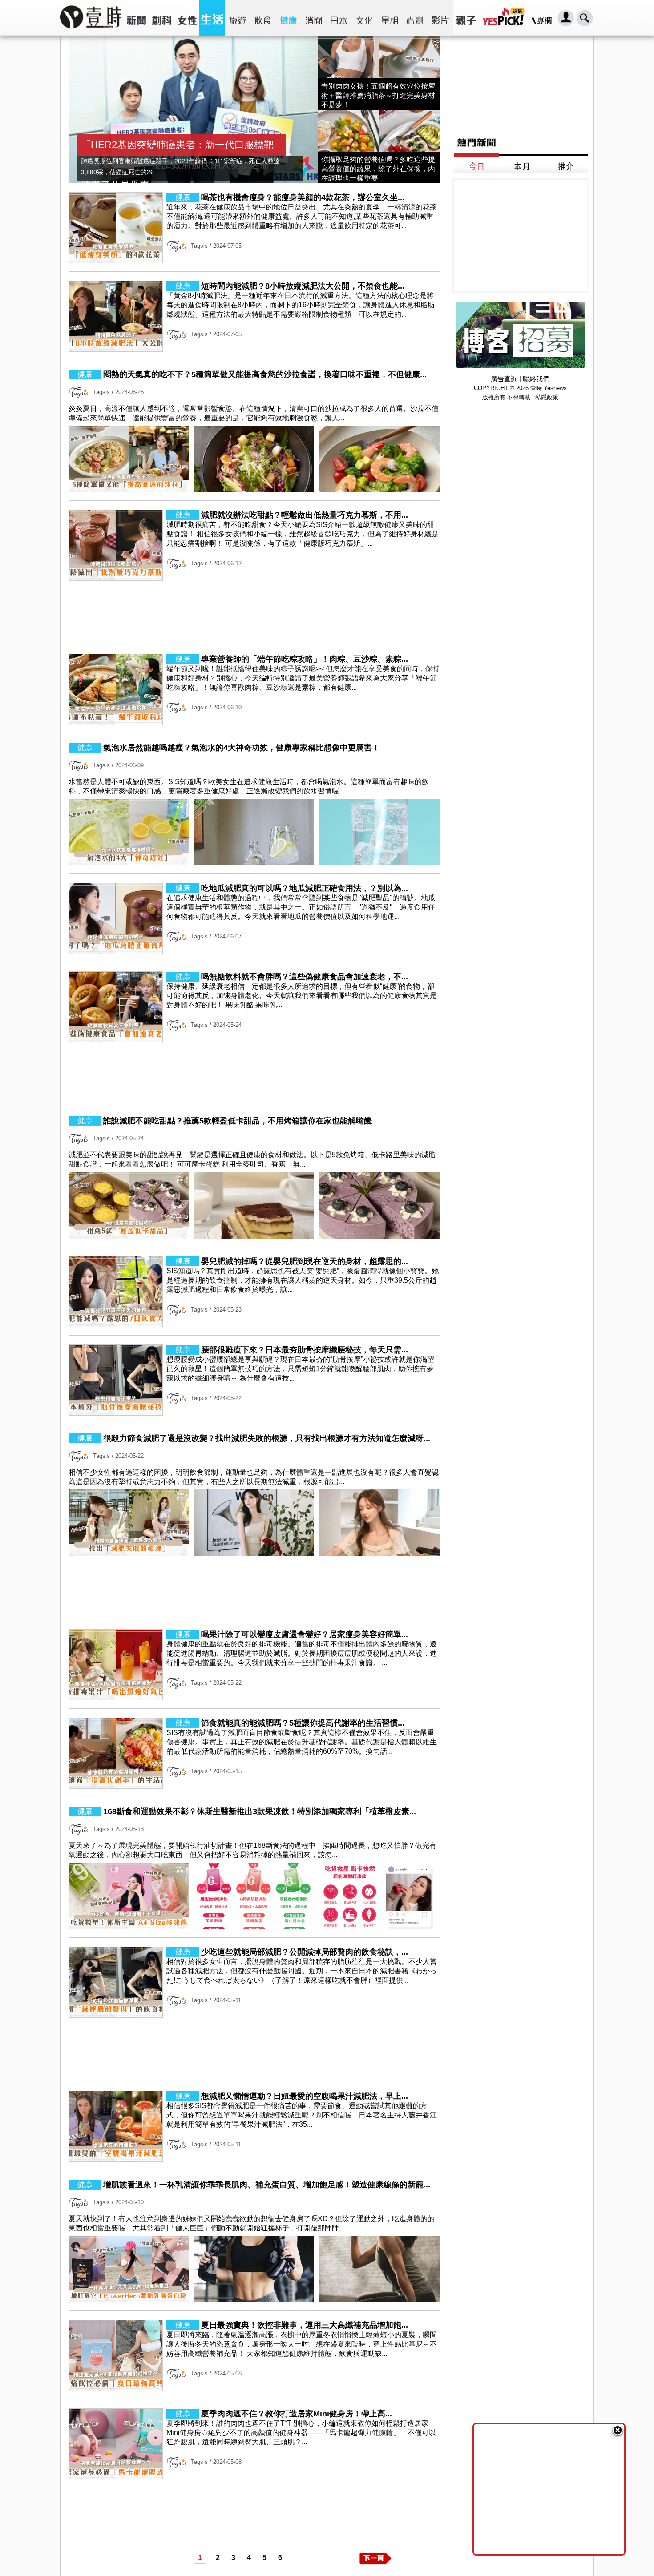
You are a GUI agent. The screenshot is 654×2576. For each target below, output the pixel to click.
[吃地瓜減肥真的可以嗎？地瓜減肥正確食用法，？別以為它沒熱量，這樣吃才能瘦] (254, 952)
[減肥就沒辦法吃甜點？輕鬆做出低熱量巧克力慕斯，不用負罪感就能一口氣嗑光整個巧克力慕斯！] (254, 578)
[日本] (339, 18)
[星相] (390, 18)
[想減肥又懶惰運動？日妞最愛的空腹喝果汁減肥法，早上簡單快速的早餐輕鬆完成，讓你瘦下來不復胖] (254, 2159)
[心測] (415, 18)
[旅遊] (237, 18)
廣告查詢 (504, 379)
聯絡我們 (536, 379)
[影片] (440, 18)
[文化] (364, 18)
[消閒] (313, 18)
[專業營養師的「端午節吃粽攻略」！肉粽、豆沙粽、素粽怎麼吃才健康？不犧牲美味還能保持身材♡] (254, 722)
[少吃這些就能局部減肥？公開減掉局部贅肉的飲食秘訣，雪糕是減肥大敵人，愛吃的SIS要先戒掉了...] (254, 2015)
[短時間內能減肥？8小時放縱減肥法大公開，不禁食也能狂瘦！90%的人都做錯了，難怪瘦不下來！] (254, 349)
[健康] (288, 18)
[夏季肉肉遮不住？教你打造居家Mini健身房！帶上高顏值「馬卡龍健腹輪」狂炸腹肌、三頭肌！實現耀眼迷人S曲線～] (254, 2477)
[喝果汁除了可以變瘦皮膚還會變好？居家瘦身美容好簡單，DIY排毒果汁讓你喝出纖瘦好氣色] (254, 1698)
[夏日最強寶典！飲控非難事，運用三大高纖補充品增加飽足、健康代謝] (254, 2389)
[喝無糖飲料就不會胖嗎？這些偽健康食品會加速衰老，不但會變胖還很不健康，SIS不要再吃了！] (254, 1040)
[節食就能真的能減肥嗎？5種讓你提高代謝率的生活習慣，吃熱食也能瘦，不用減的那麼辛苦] (254, 1786)
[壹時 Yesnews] (91, 31)
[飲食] (263, 18)
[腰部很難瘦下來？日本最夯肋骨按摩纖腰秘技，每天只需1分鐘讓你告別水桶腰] (254, 1413)
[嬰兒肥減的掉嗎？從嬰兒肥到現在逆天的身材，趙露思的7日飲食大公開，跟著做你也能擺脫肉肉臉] (254, 1325)
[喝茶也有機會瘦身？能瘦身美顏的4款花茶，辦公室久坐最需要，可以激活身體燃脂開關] (254, 261)
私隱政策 (547, 397)
